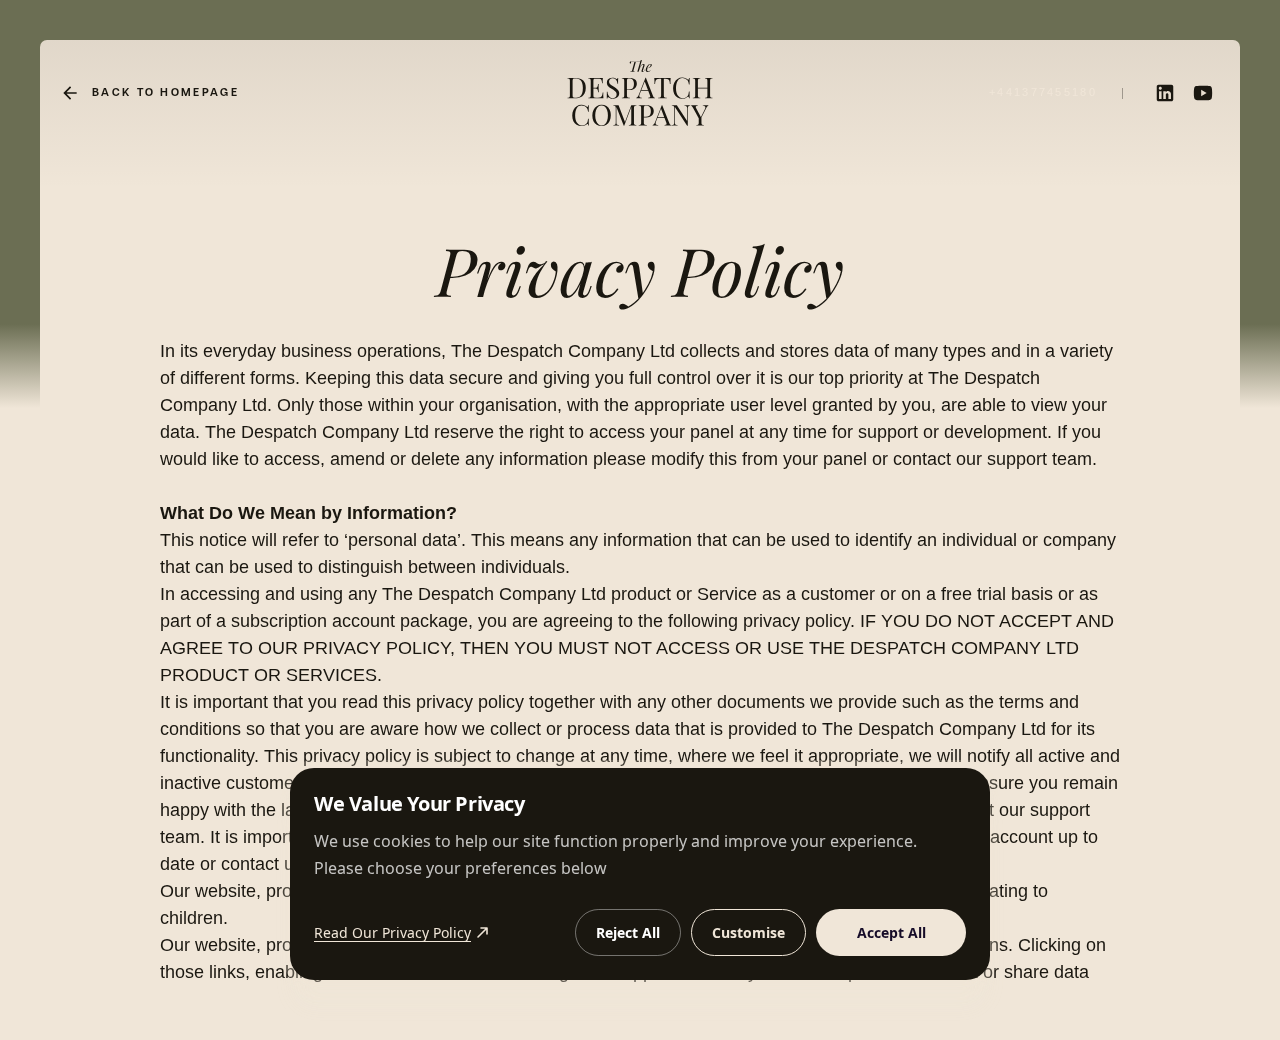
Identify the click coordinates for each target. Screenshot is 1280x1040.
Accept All (891, 932)
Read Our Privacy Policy (392, 932)
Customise (748, 932)
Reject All (628, 932)
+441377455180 (1043, 92)
